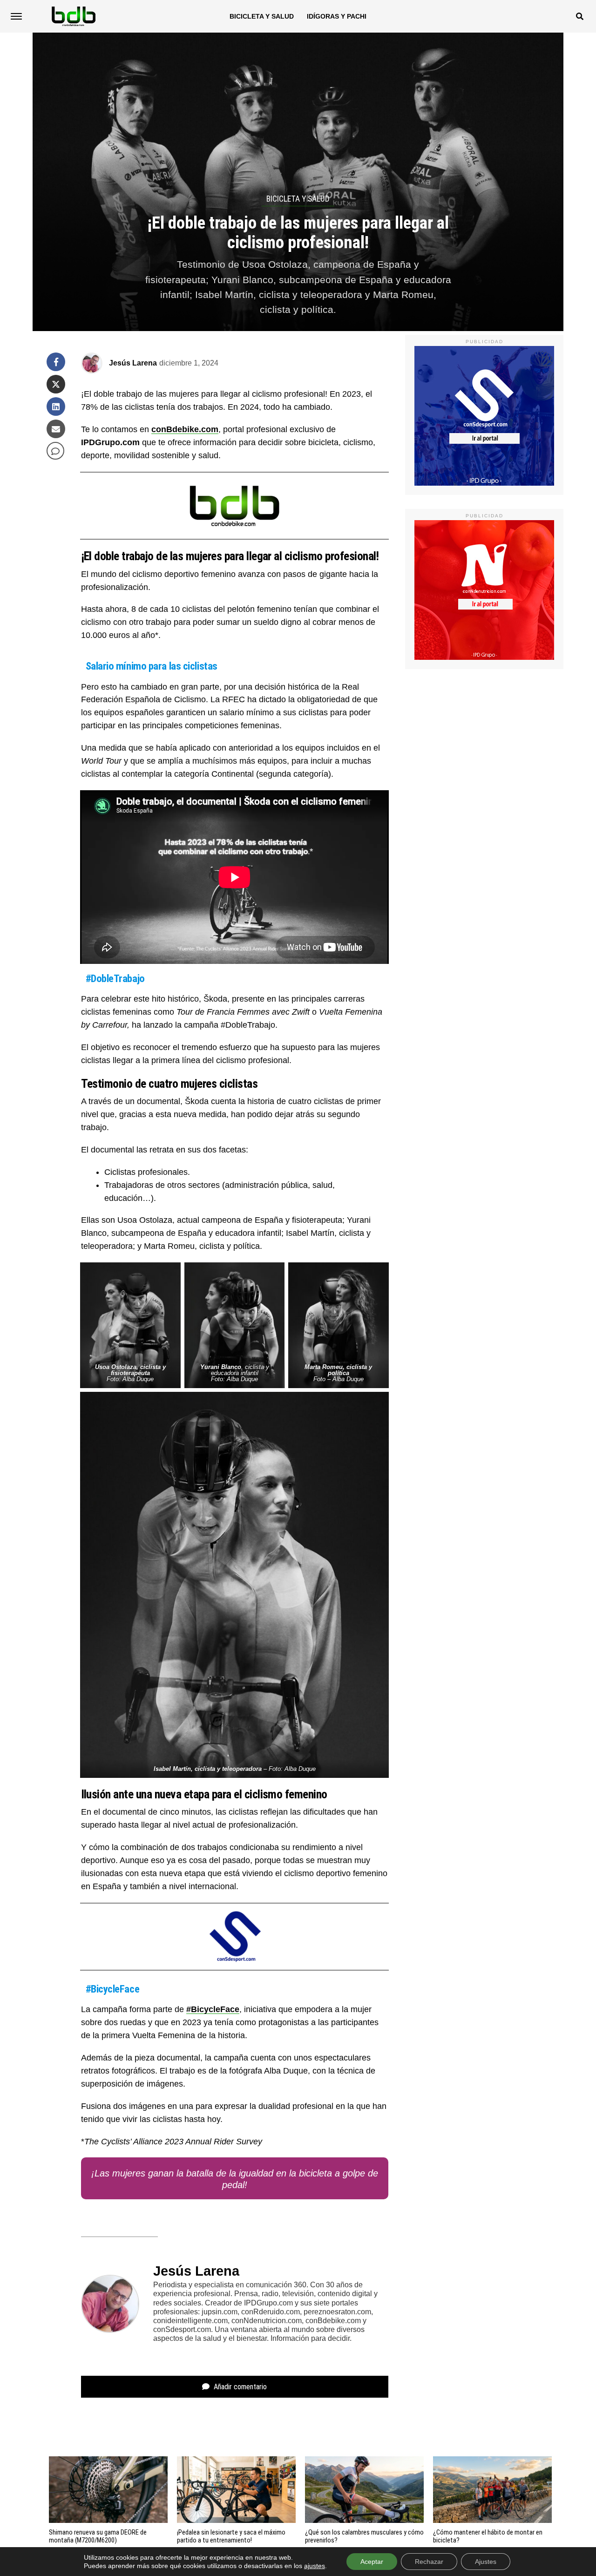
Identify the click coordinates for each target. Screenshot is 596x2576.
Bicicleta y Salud (262, 16)
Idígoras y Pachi (337, 16)
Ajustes (486, 2562)
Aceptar (372, 2562)
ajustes (315, 2566)
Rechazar (429, 2562)
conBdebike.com (185, 429)
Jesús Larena (133, 363)
